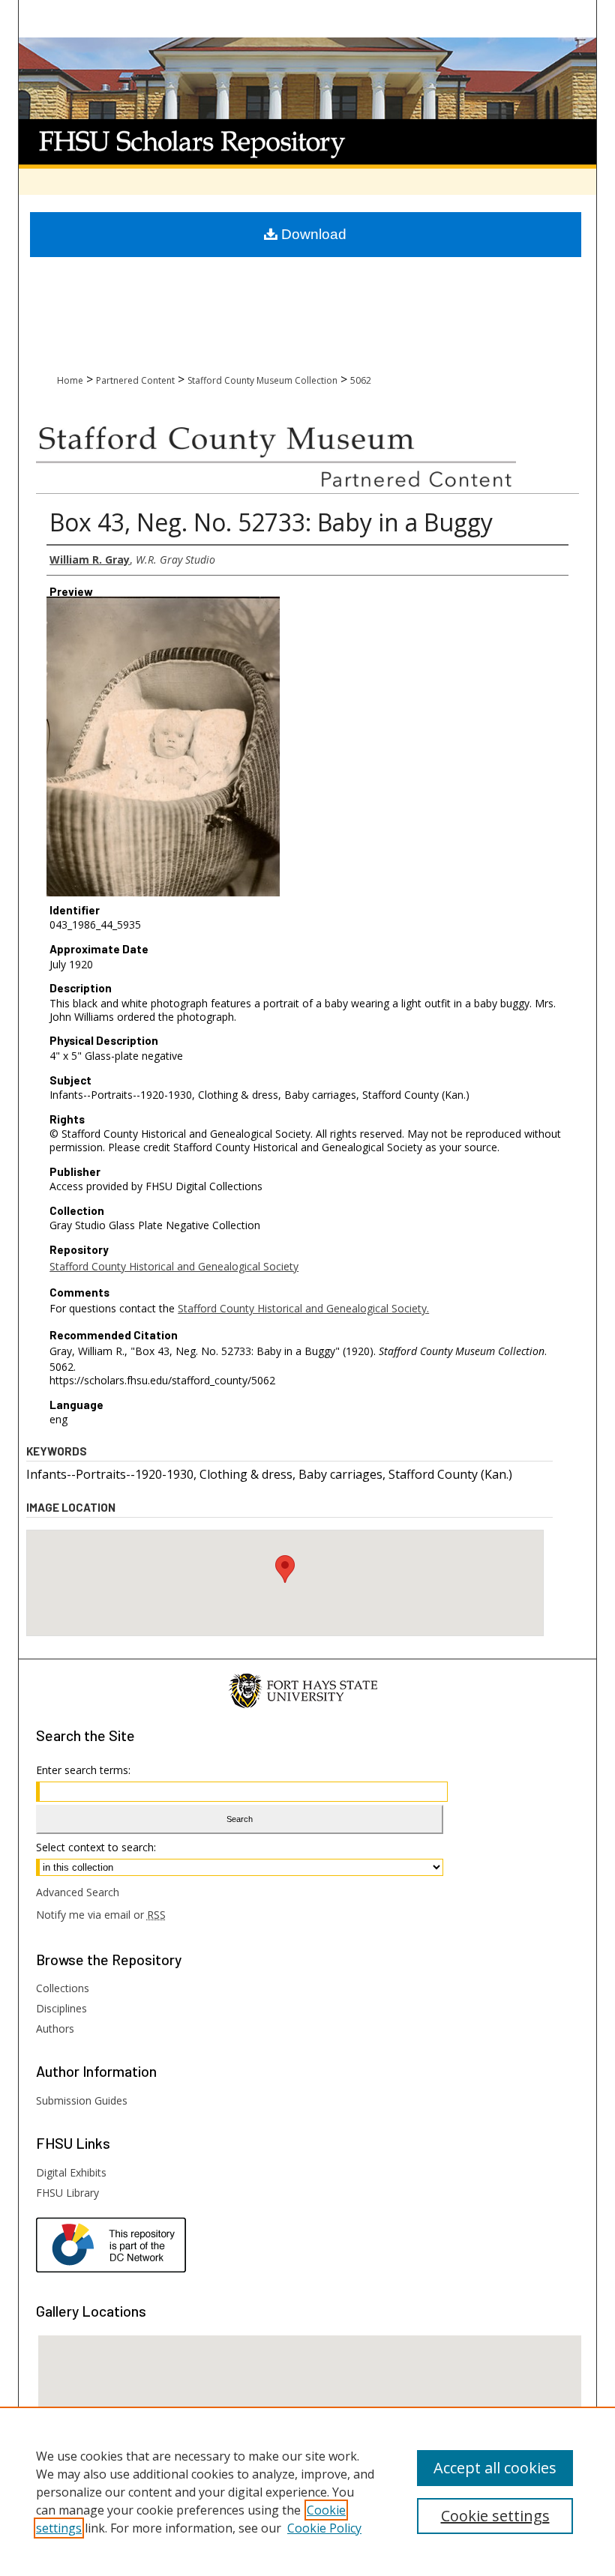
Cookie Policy (324, 2528)
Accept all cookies (495, 2468)
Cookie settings (495, 2516)
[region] (307, 2491)
